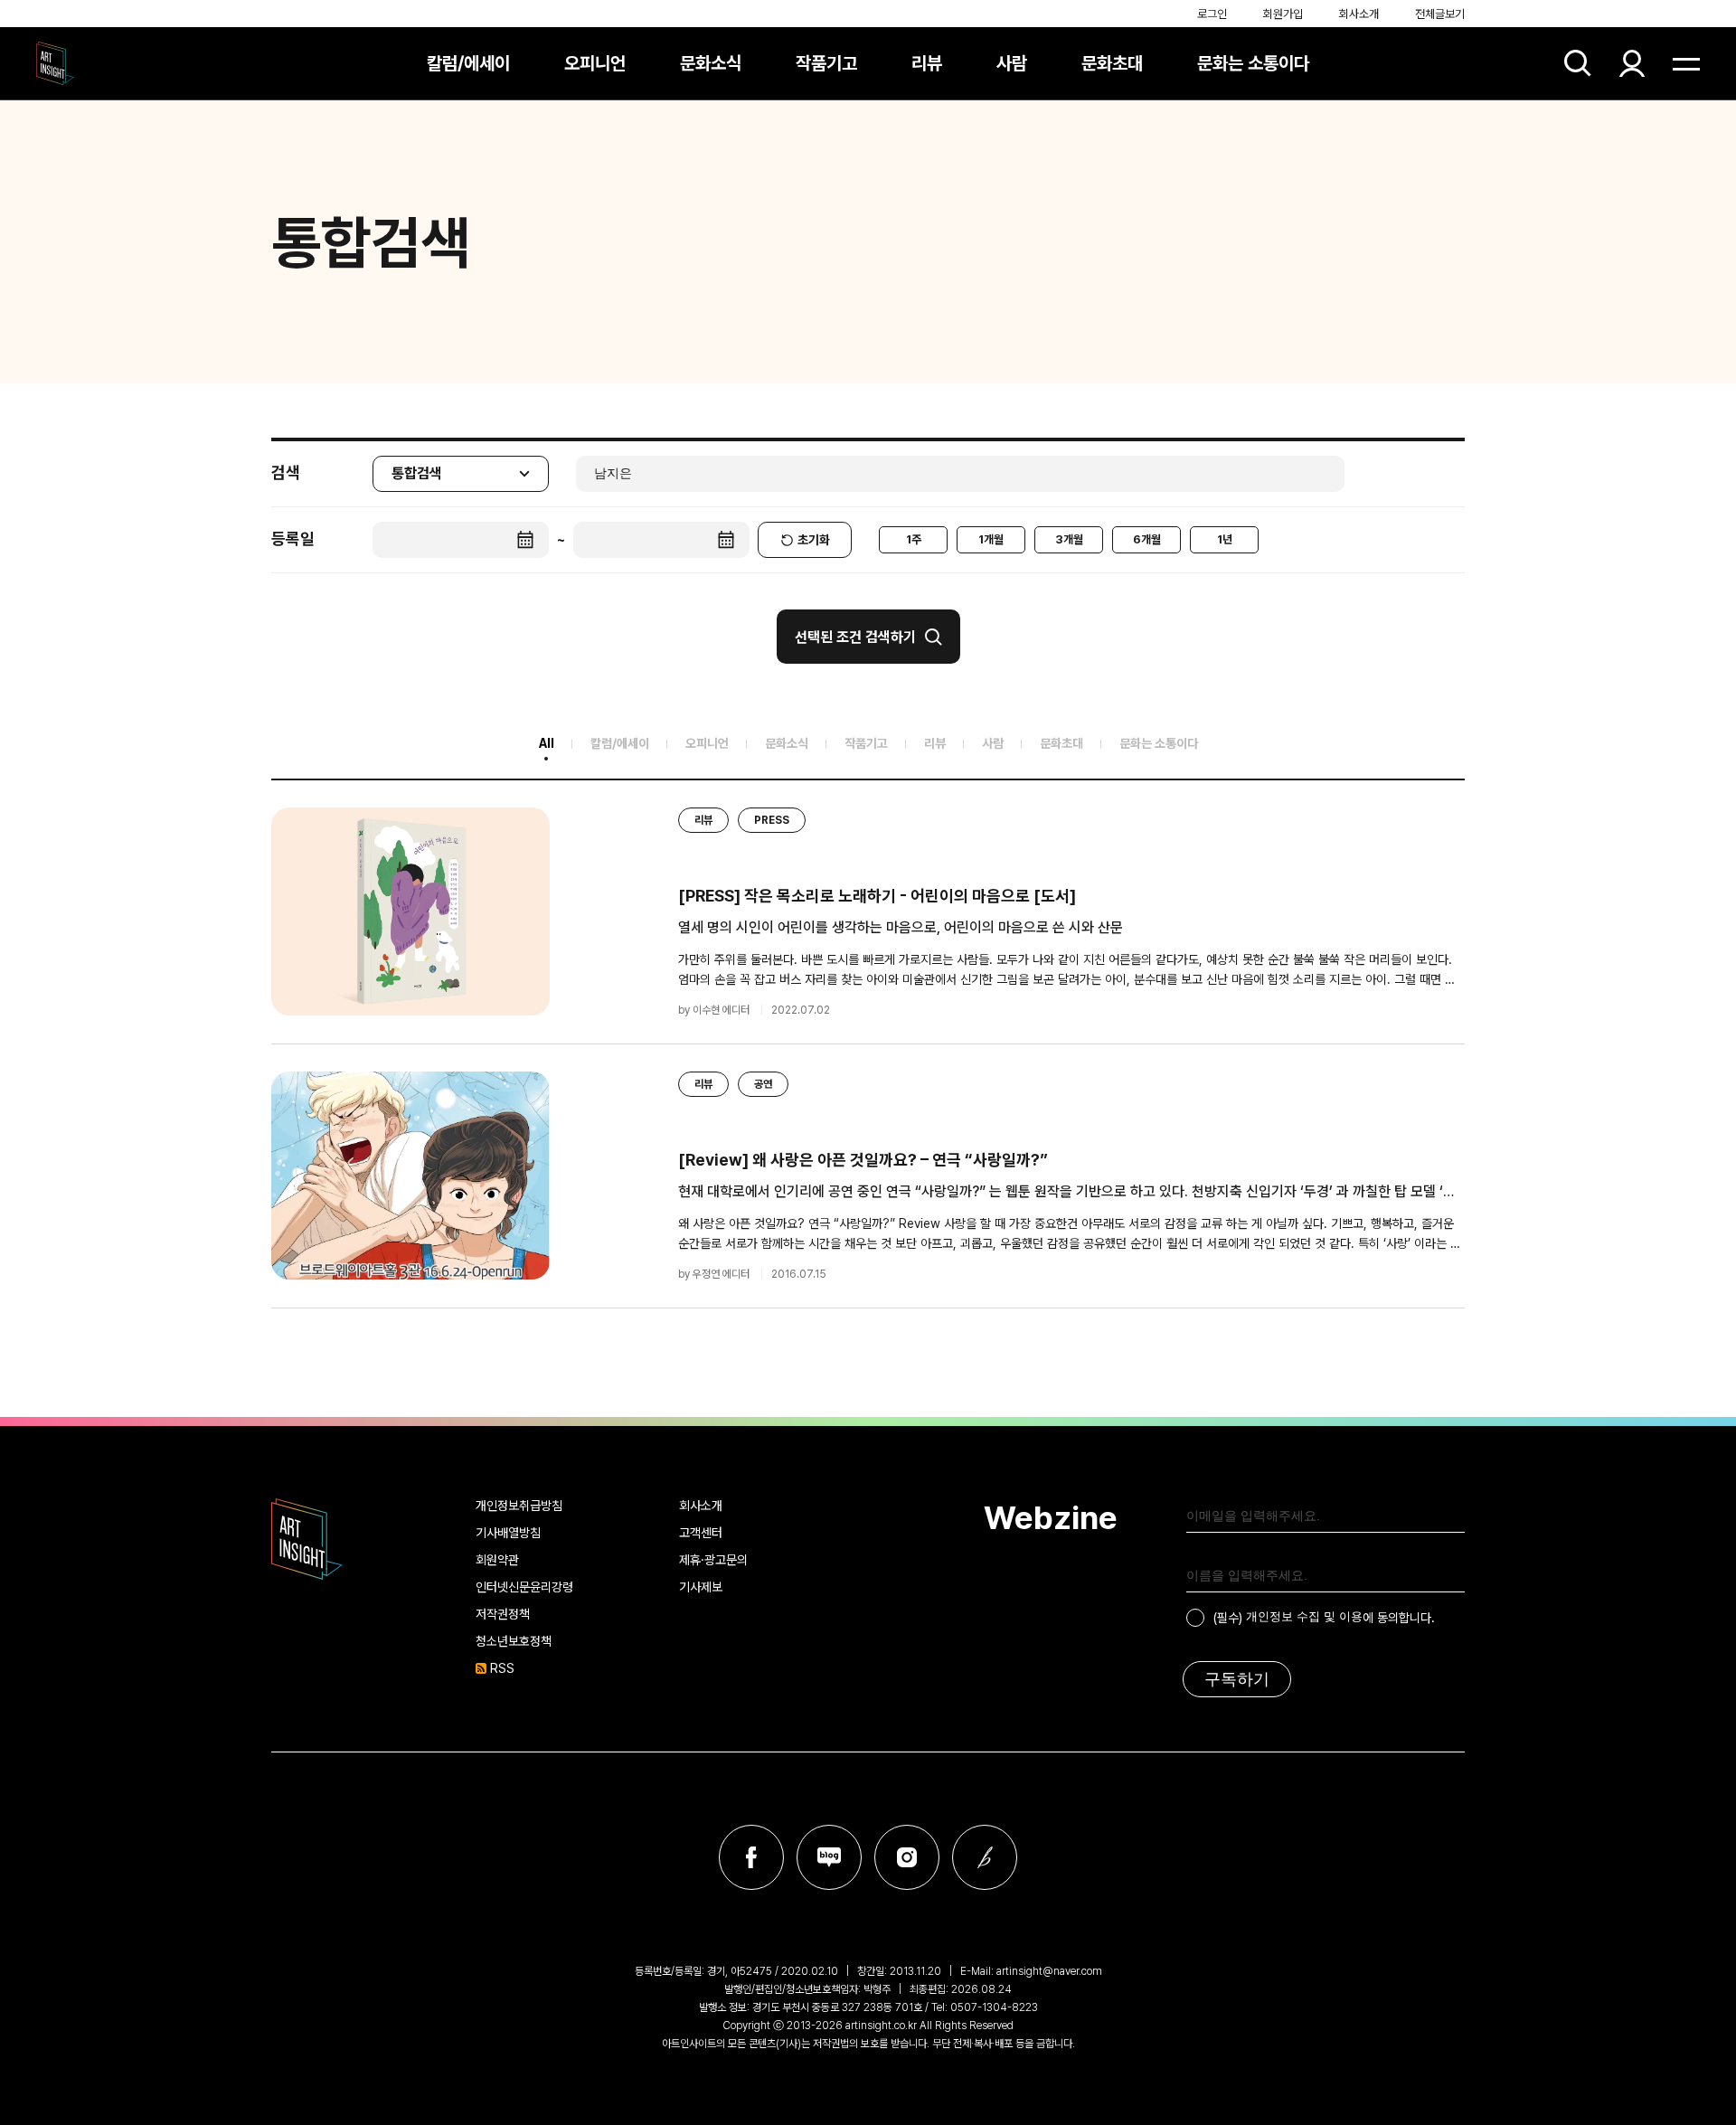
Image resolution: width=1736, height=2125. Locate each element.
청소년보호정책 (514, 1641)
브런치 (985, 1857)
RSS (502, 1668)
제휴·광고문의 (713, 1560)
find (1578, 63)
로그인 (1212, 14)
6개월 (1147, 539)
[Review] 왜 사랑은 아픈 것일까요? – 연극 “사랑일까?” (863, 1160)
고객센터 (701, 1533)
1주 (914, 539)
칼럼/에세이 (468, 63)
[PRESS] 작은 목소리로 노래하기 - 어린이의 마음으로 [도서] (877, 896)
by (714, 1010)
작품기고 (826, 63)
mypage (1632, 63)
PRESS (772, 820)
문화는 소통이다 (1253, 63)
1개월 (991, 539)
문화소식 (711, 63)
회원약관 (497, 1560)
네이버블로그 (829, 1857)
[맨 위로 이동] (1673, 2062)
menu (1686, 63)
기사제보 (701, 1587)
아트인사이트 (55, 63)
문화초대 (1112, 63)
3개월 (1069, 539)
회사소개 (1359, 14)
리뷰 (927, 63)
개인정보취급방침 (519, 1506)
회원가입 (1283, 14)
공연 (763, 1084)
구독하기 (1237, 1679)
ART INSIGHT (307, 1539)
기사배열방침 (508, 1533)
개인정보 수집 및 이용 (1304, 1616)
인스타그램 (907, 1857)
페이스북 (751, 1857)
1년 (1225, 539)
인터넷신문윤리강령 (524, 1587)
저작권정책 (503, 1614)
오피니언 (595, 63)
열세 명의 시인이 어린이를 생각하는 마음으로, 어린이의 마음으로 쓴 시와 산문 (901, 927)
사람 (1012, 63)
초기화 (814, 540)
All (547, 743)
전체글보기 (1440, 14)
